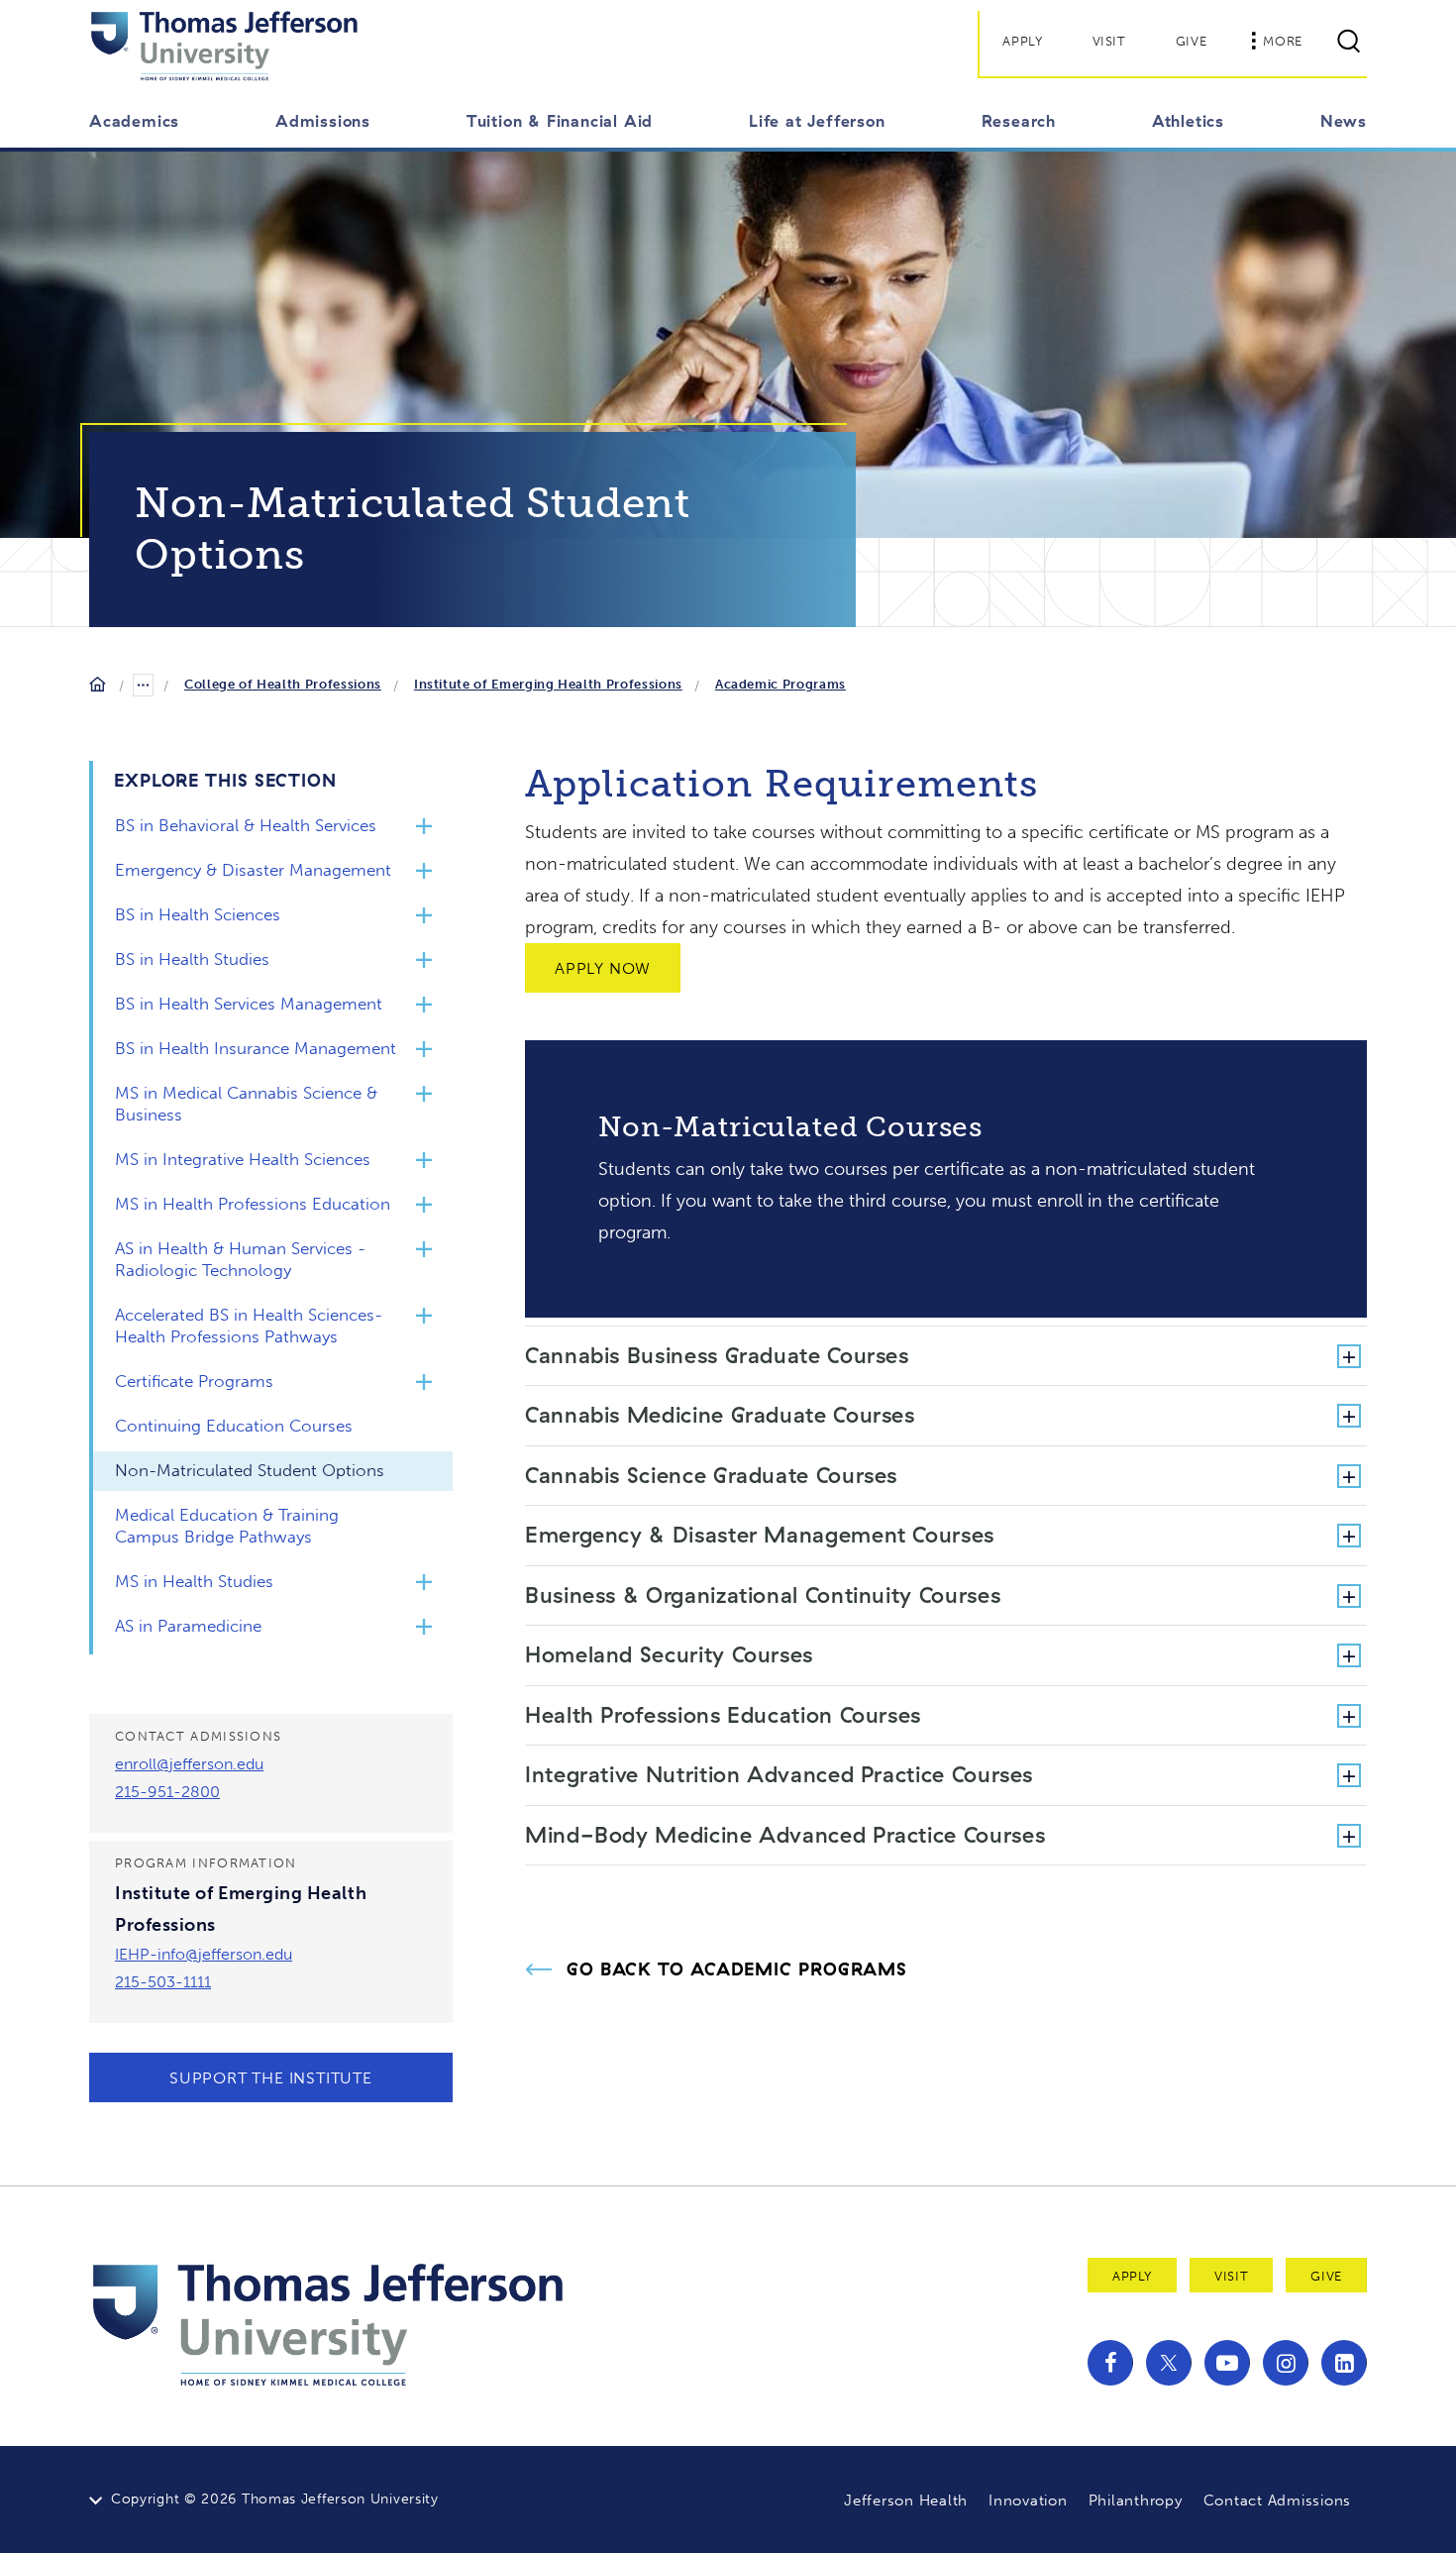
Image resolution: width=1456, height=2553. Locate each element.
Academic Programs (780, 684)
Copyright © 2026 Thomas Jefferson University (275, 2499)
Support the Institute (271, 2078)
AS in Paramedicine (188, 1626)
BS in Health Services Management (249, 1004)
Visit (1109, 41)
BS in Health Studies (192, 959)
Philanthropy (1136, 2500)
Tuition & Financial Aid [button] (560, 121)
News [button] (1344, 121)
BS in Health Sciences (198, 914)
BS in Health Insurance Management (256, 1048)
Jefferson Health (906, 2500)
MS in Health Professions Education (253, 1204)
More (1283, 41)
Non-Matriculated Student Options (250, 1470)
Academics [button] (134, 121)
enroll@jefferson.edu (189, 1764)
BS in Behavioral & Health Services (246, 825)
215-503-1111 (163, 1982)
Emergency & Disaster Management (253, 870)
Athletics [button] (1188, 121)
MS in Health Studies (194, 1581)
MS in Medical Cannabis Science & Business (246, 1104)
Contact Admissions (1278, 2500)
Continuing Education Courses (234, 1426)
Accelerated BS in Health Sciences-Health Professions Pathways (249, 1326)
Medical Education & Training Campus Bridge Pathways (227, 1526)
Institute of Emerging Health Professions (548, 684)
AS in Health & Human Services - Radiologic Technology (240, 1259)
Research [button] (1019, 121)
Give (1192, 41)
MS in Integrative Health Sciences (243, 1159)
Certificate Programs (194, 1381)
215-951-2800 (167, 1792)
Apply (1022, 41)
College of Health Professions (283, 684)
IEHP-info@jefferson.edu (204, 1954)
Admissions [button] (323, 121)
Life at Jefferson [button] (817, 121)
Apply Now (603, 968)
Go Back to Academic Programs (737, 1969)
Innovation (1028, 2500)
